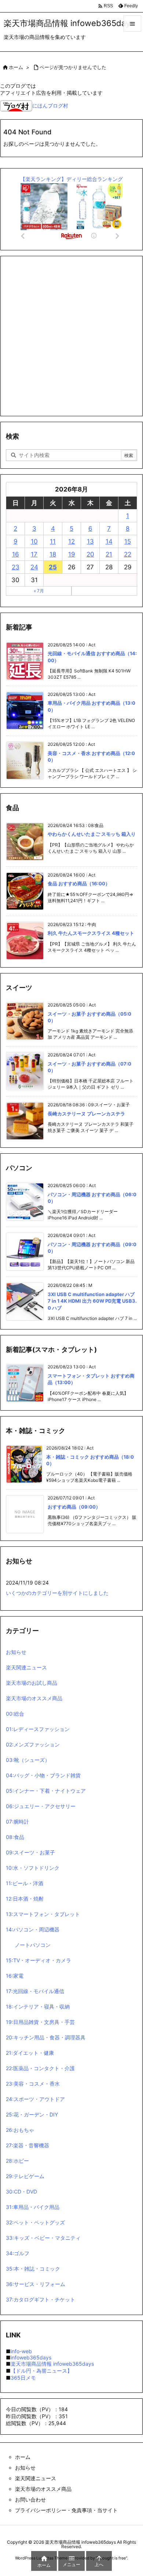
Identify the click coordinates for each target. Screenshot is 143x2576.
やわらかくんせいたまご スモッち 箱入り (92, 834)
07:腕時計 (17, 1822)
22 (128, 554)
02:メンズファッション (33, 1744)
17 (34, 554)
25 (53, 567)
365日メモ (23, 2378)
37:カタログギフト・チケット (41, 2299)
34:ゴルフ (18, 2253)
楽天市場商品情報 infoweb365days (52, 2364)
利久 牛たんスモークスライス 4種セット (91, 933)
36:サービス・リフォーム (36, 2284)
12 (71, 541)
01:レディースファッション (38, 1729)
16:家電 (15, 1976)
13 (90, 541)
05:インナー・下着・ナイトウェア (46, 1791)
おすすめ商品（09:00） (74, 1507)
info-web (21, 2351)
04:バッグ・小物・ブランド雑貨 (43, 1775)
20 (90, 554)
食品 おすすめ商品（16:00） (79, 884)
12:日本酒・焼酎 (25, 1899)
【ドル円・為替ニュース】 (41, 2371)
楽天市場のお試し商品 (32, 1683)
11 (53, 541)
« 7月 (39, 591)
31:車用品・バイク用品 (33, 2207)
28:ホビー (17, 2161)
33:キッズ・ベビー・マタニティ (43, 2238)
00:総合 (15, 1714)
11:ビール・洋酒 (25, 1883)
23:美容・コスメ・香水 (33, 2084)
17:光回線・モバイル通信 (35, 1991)
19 (72, 554)
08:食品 (15, 1837)
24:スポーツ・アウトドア (35, 2099)
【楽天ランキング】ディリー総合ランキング (71, 179)
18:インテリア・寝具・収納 (38, 2007)
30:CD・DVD (21, 2192)
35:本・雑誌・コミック (33, 2269)
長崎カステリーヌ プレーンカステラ (86, 1114)
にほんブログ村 (50, 106)
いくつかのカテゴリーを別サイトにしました (57, 1593)
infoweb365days (31, 2357)
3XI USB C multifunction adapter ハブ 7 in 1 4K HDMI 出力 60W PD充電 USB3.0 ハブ (92, 1301)
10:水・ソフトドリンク (33, 1868)
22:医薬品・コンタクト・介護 (40, 2068)
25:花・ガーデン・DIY (32, 2114)
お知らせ (16, 1652)
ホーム (16, 67)
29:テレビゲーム (25, 2176)
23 (16, 567)
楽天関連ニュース (26, 1667)
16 (16, 554)
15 (128, 541)
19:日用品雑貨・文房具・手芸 (40, 2022)
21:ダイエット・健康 (30, 2053)
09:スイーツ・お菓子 (30, 1852)
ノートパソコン (33, 1945)
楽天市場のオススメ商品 (34, 1698)
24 (34, 567)
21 (109, 554)
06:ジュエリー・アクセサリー (41, 1806)
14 (109, 541)
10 (34, 541)
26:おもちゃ (20, 2130)
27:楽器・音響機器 (27, 2145)
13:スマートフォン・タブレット (43, 1914)
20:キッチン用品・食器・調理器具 (46, 2037)
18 (53, 554)
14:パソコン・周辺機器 (33, 1929)
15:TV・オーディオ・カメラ (38, 1960)
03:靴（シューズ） (28, 1760)
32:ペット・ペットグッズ (35, 2222)
